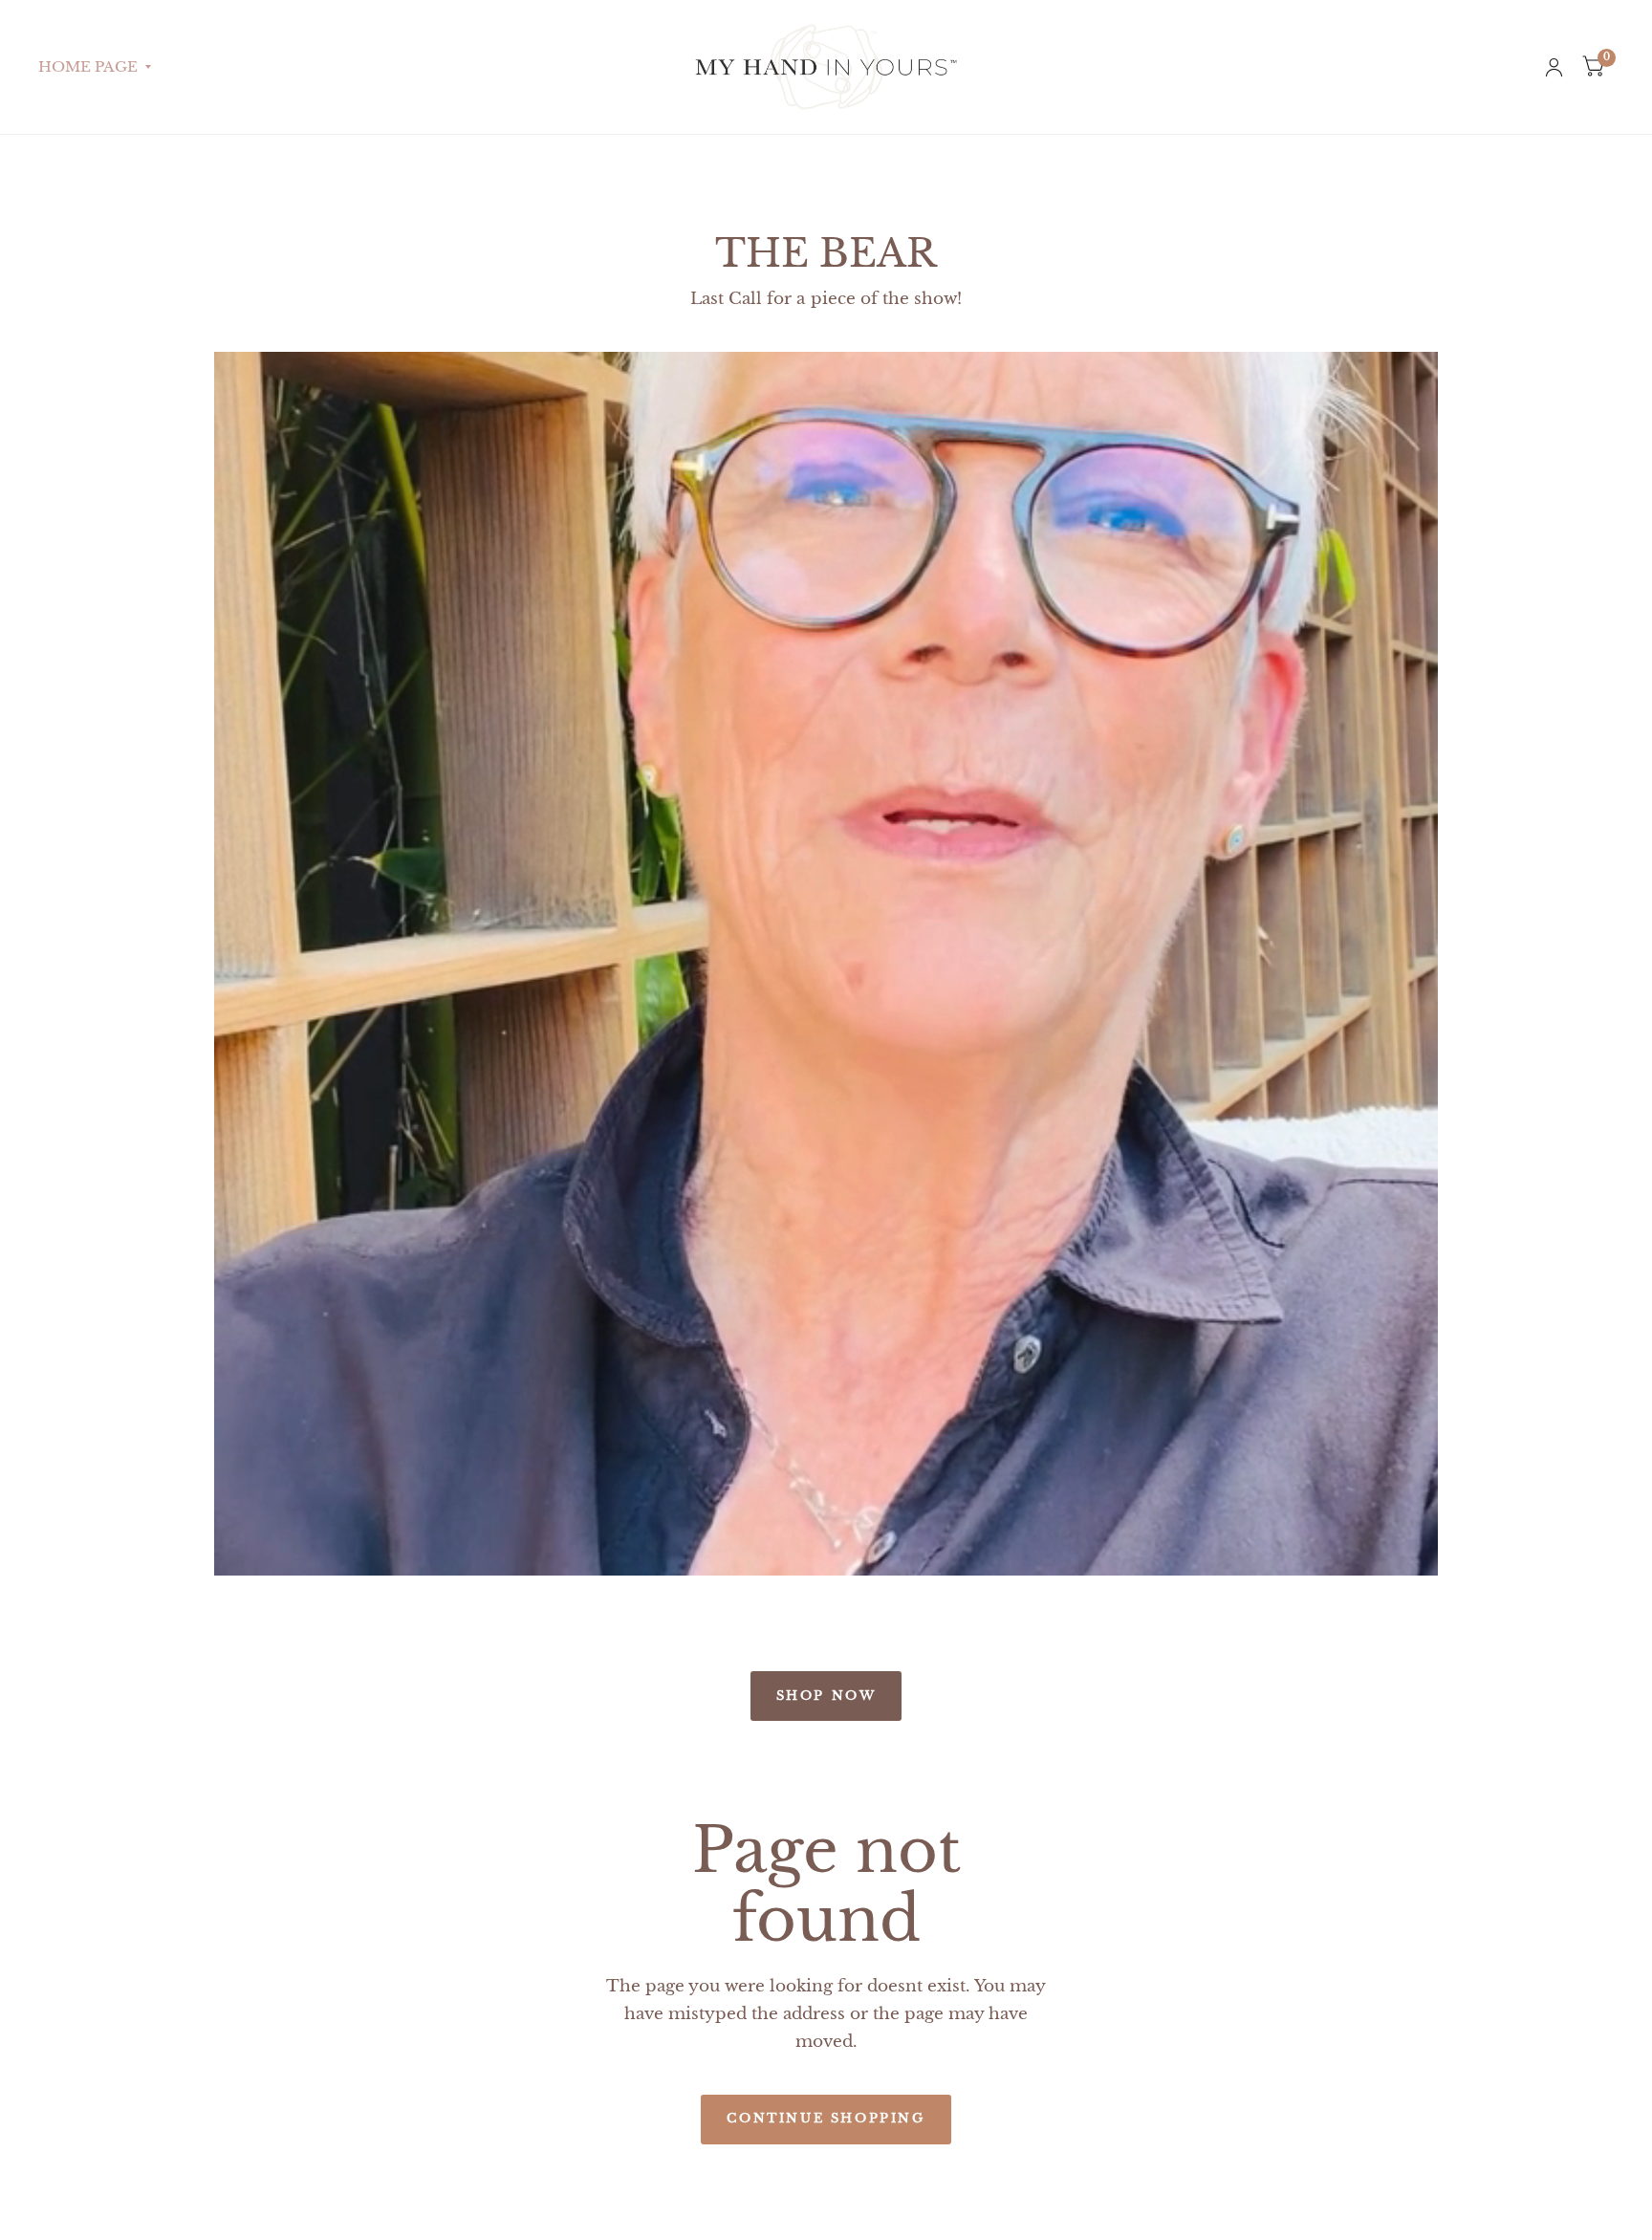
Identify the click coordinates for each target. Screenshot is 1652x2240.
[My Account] (1554, 67)
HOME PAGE (88, 66)
